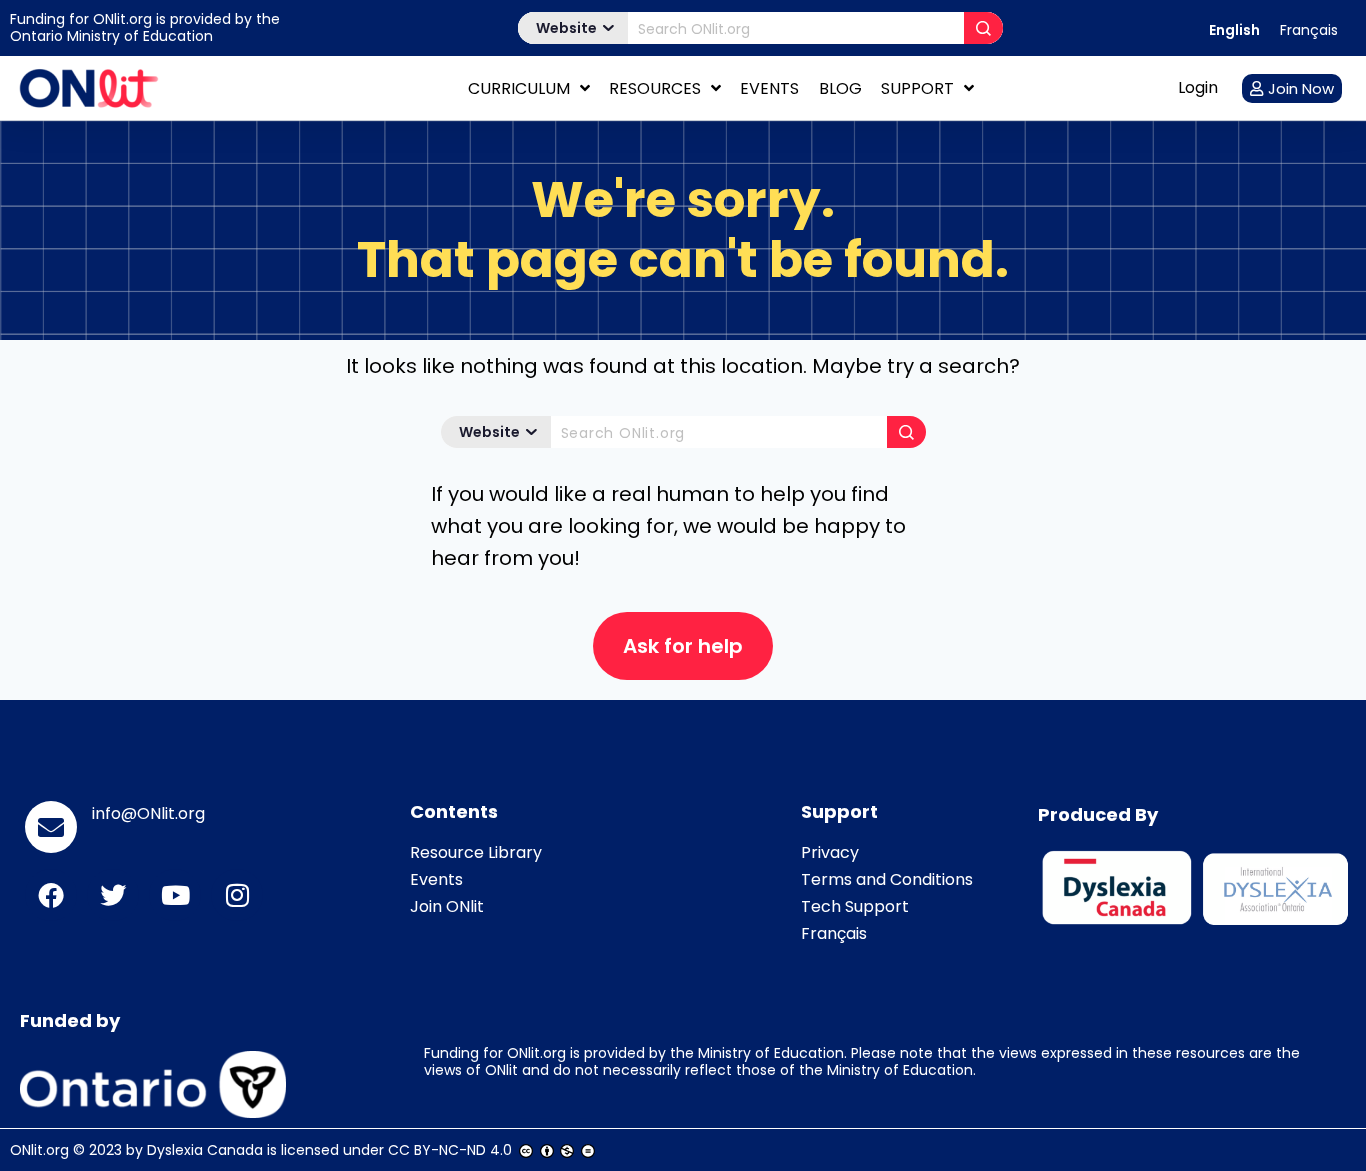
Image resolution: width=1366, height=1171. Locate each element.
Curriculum (519, 88)
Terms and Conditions (887, 879)
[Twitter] (113, 895)
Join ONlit (447, 906)
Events (769, 88)
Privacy (830, 852)
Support (917, 88)
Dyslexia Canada (205, 1150)
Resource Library (476, 852)
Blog (840, 88)
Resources (655, 88)
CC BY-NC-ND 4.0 (450, 1150)
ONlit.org (39, 1150)
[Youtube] (175, 895)
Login (1198, 87)
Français (834, 933)
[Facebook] (51, 895)
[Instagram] (237, 895)
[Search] (983, 28)
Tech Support (855, 906)
